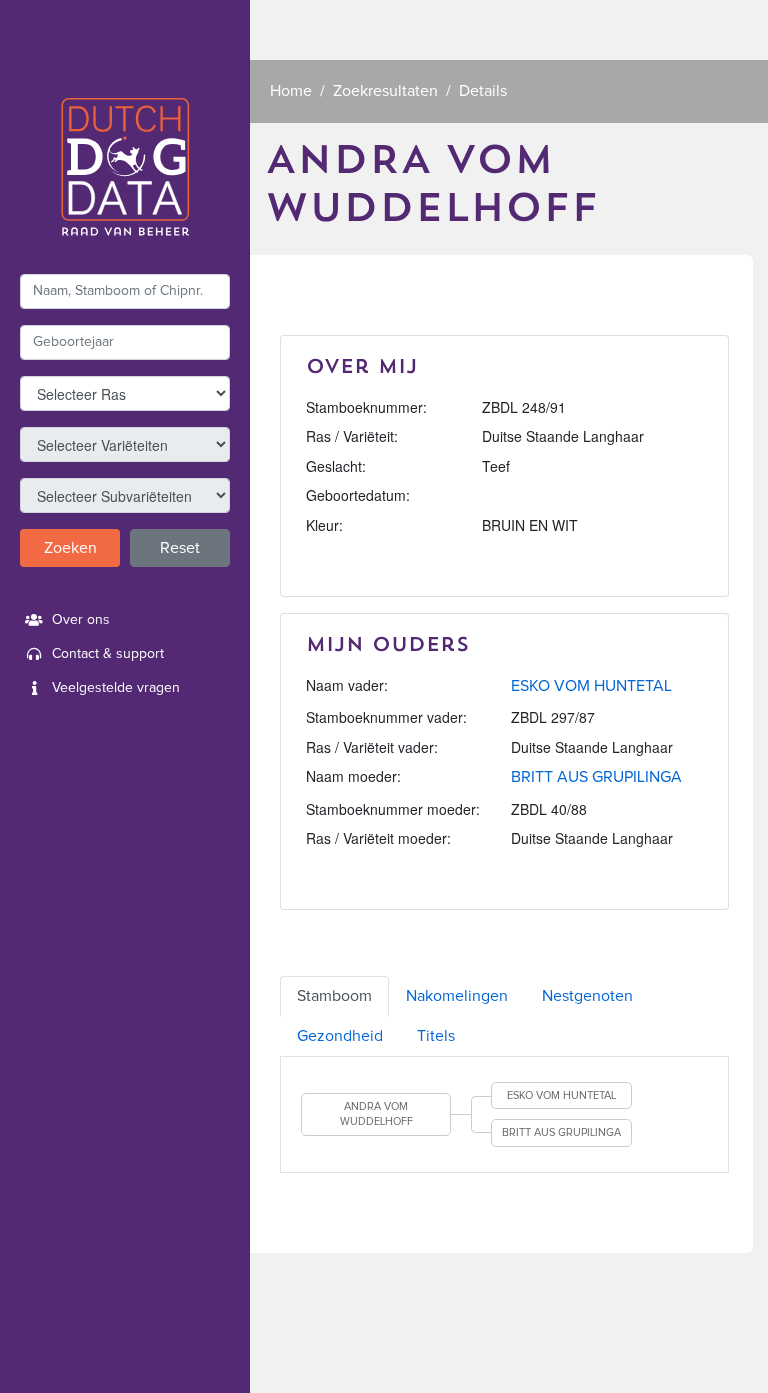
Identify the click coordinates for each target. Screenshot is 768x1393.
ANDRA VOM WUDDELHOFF (376, 1114)
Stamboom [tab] (334, 996)
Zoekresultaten (385, 91)
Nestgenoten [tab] (587, 996)
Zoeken (70, 548)
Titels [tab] (436, 1036)
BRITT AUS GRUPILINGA (596, 777)
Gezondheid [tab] (340, 1036)
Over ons (81, 620)
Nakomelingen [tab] (457, 996)
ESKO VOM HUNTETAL (591, 686)
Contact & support (108, 654)
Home (291, 91)
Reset (180, 548)
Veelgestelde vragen (116, 688)
